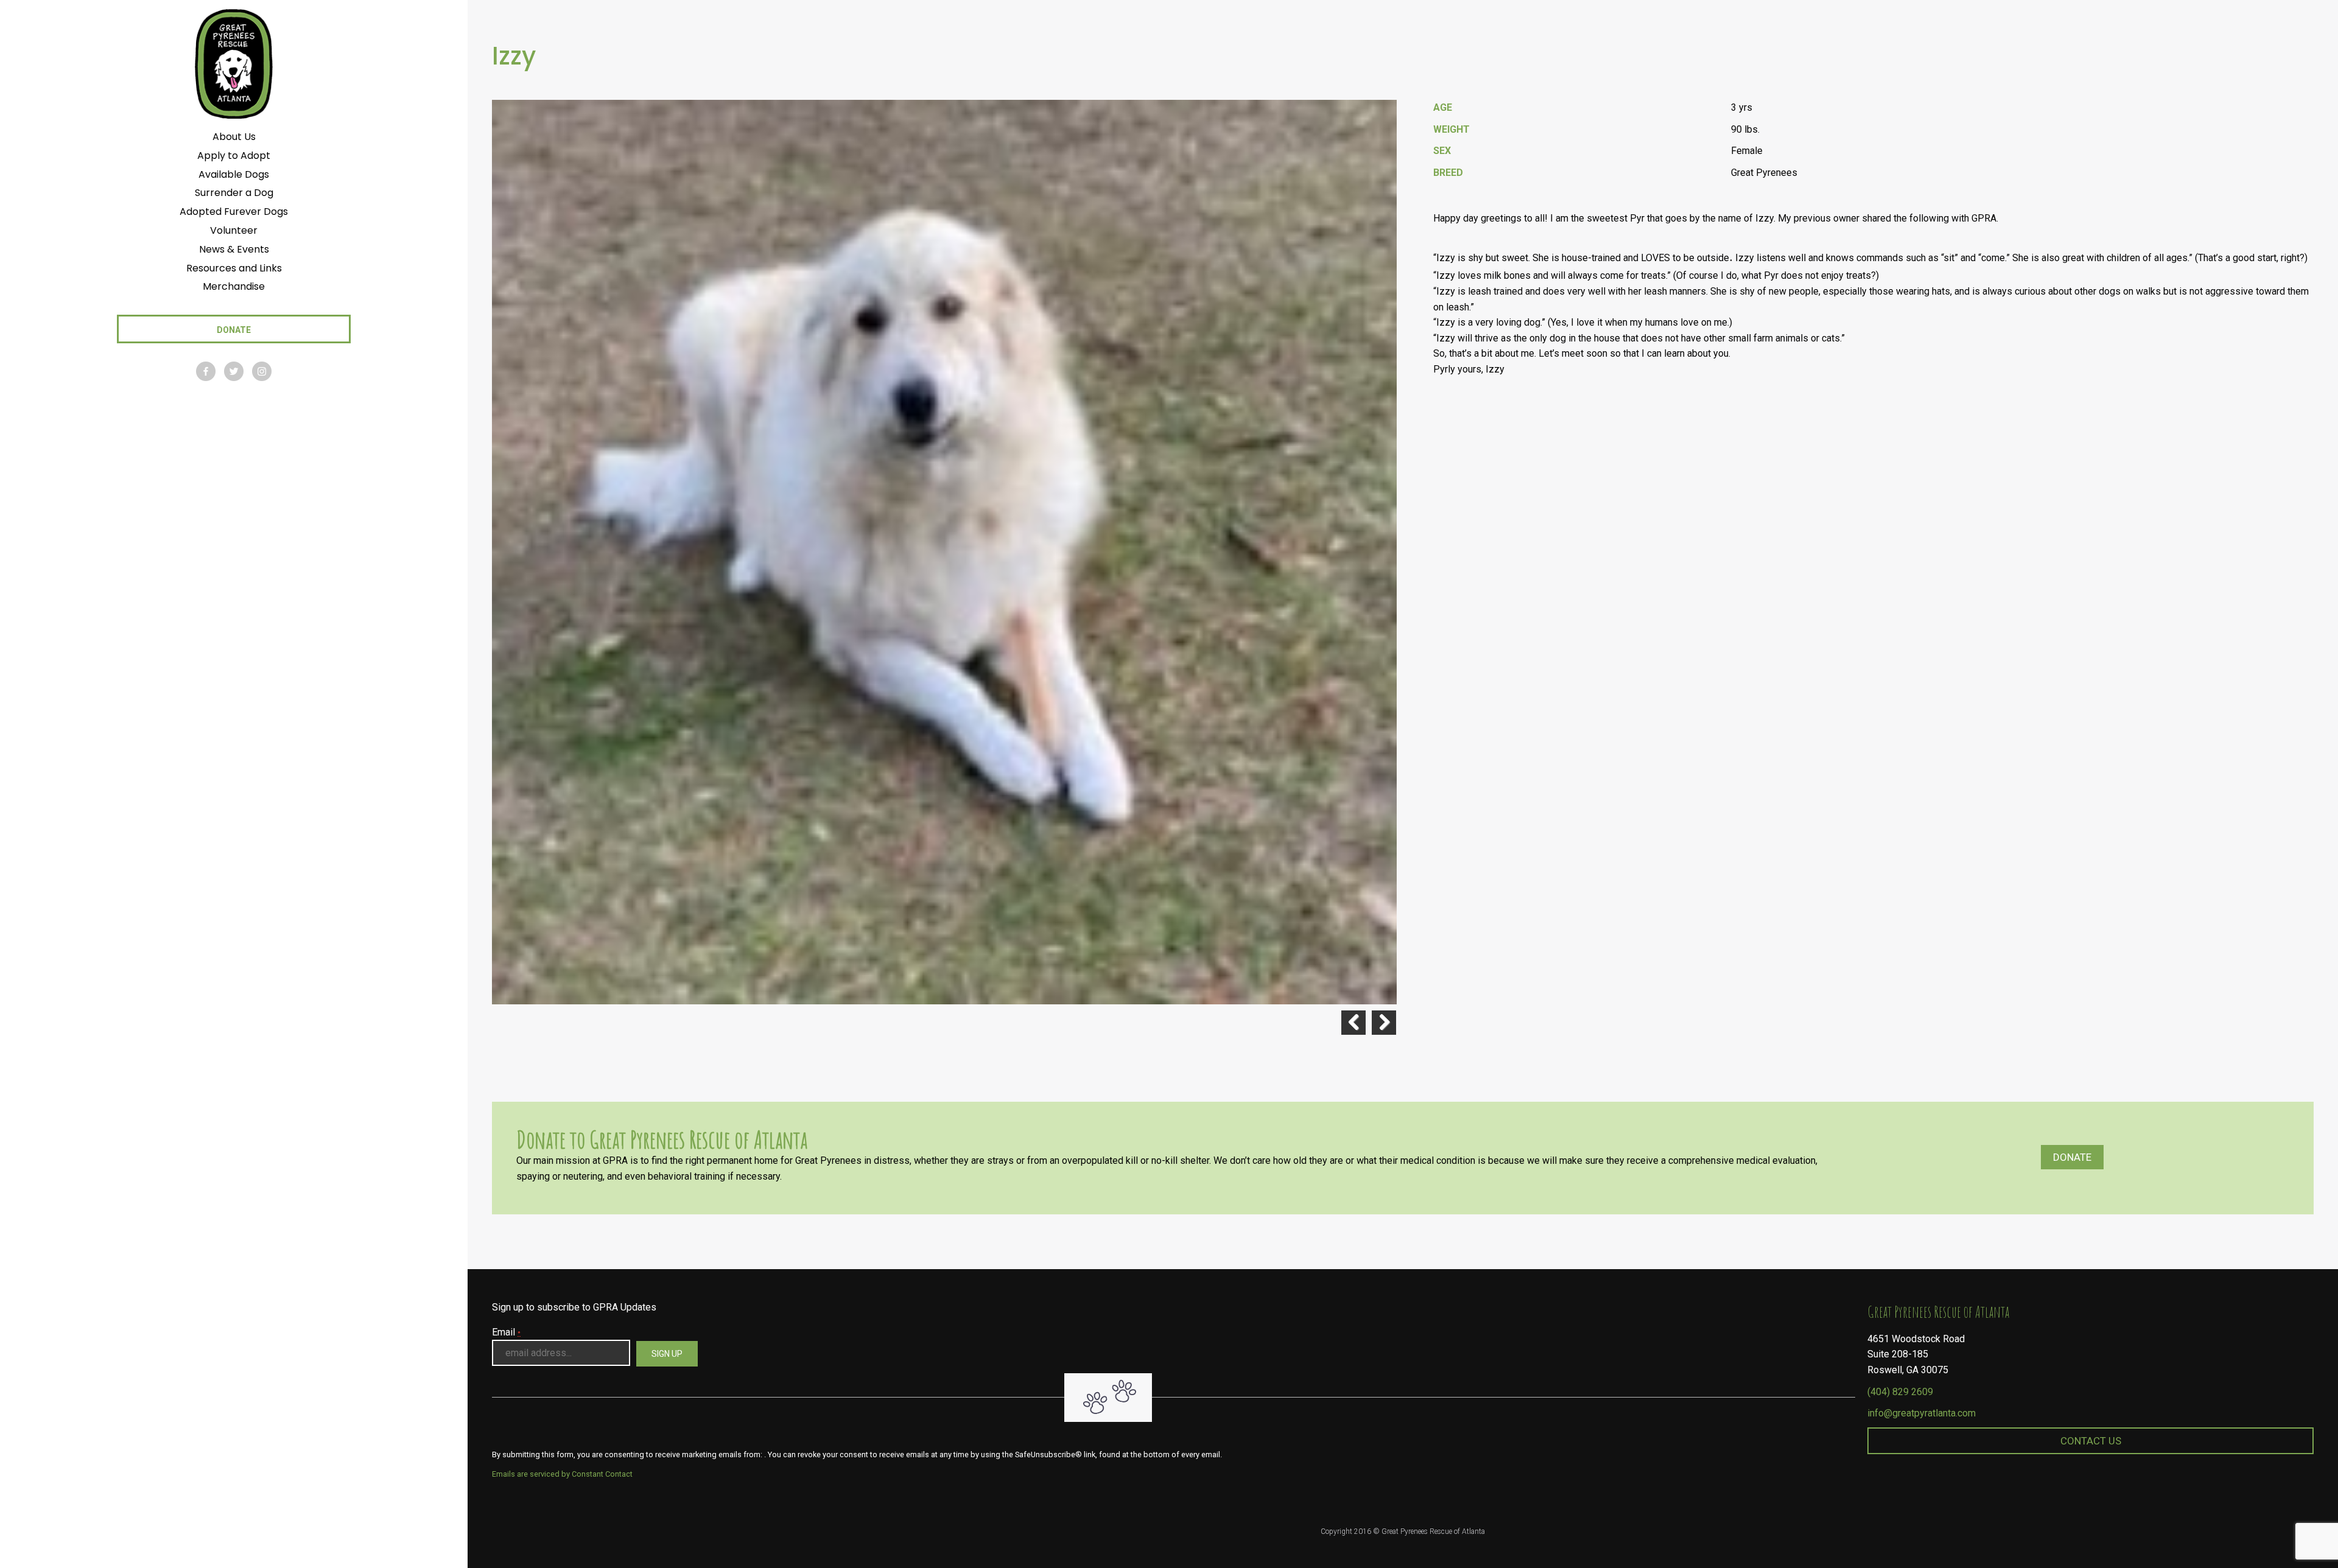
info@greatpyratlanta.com (1922, 1413)
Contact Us (2091, 1441)
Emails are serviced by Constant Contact (562, 1474)
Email (506, 1332)
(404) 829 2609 (1900, 1392)
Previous (1353, 1023)
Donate (2072, 1157)
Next (1384, 1023)
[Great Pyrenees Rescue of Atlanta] (233, 63)
